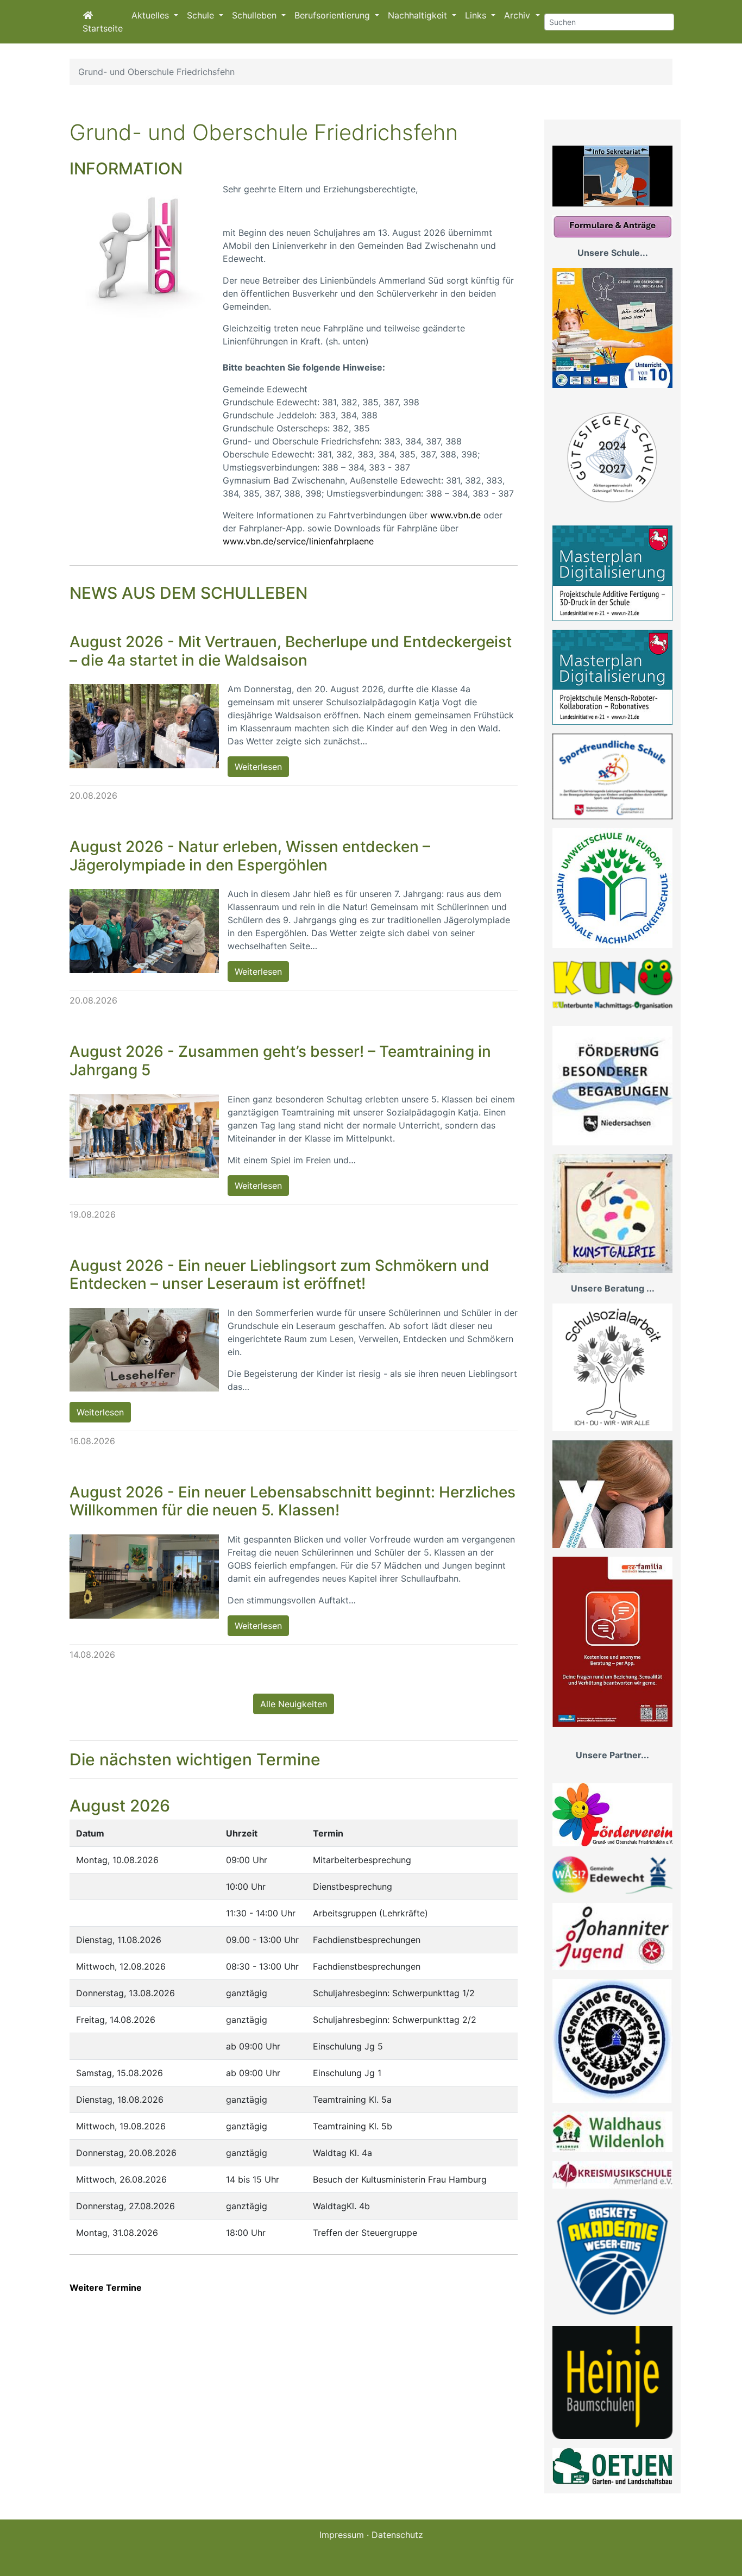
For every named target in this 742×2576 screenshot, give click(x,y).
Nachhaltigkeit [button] (419, 15)
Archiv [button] (518, 15)
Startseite (103, 28)
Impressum (342, 2535)
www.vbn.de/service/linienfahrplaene (298, 541)
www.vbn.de (455, 515)
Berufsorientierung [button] (334, 15)
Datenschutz (397, 2535)
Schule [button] (202, 15)
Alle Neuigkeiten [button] (294, 1704)
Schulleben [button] (256, 15)
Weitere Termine (106, 2287)
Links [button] (477, 15)
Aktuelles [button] (152, 15)
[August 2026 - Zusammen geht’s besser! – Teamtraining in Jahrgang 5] (144, 1136)
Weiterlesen (258, 767)
